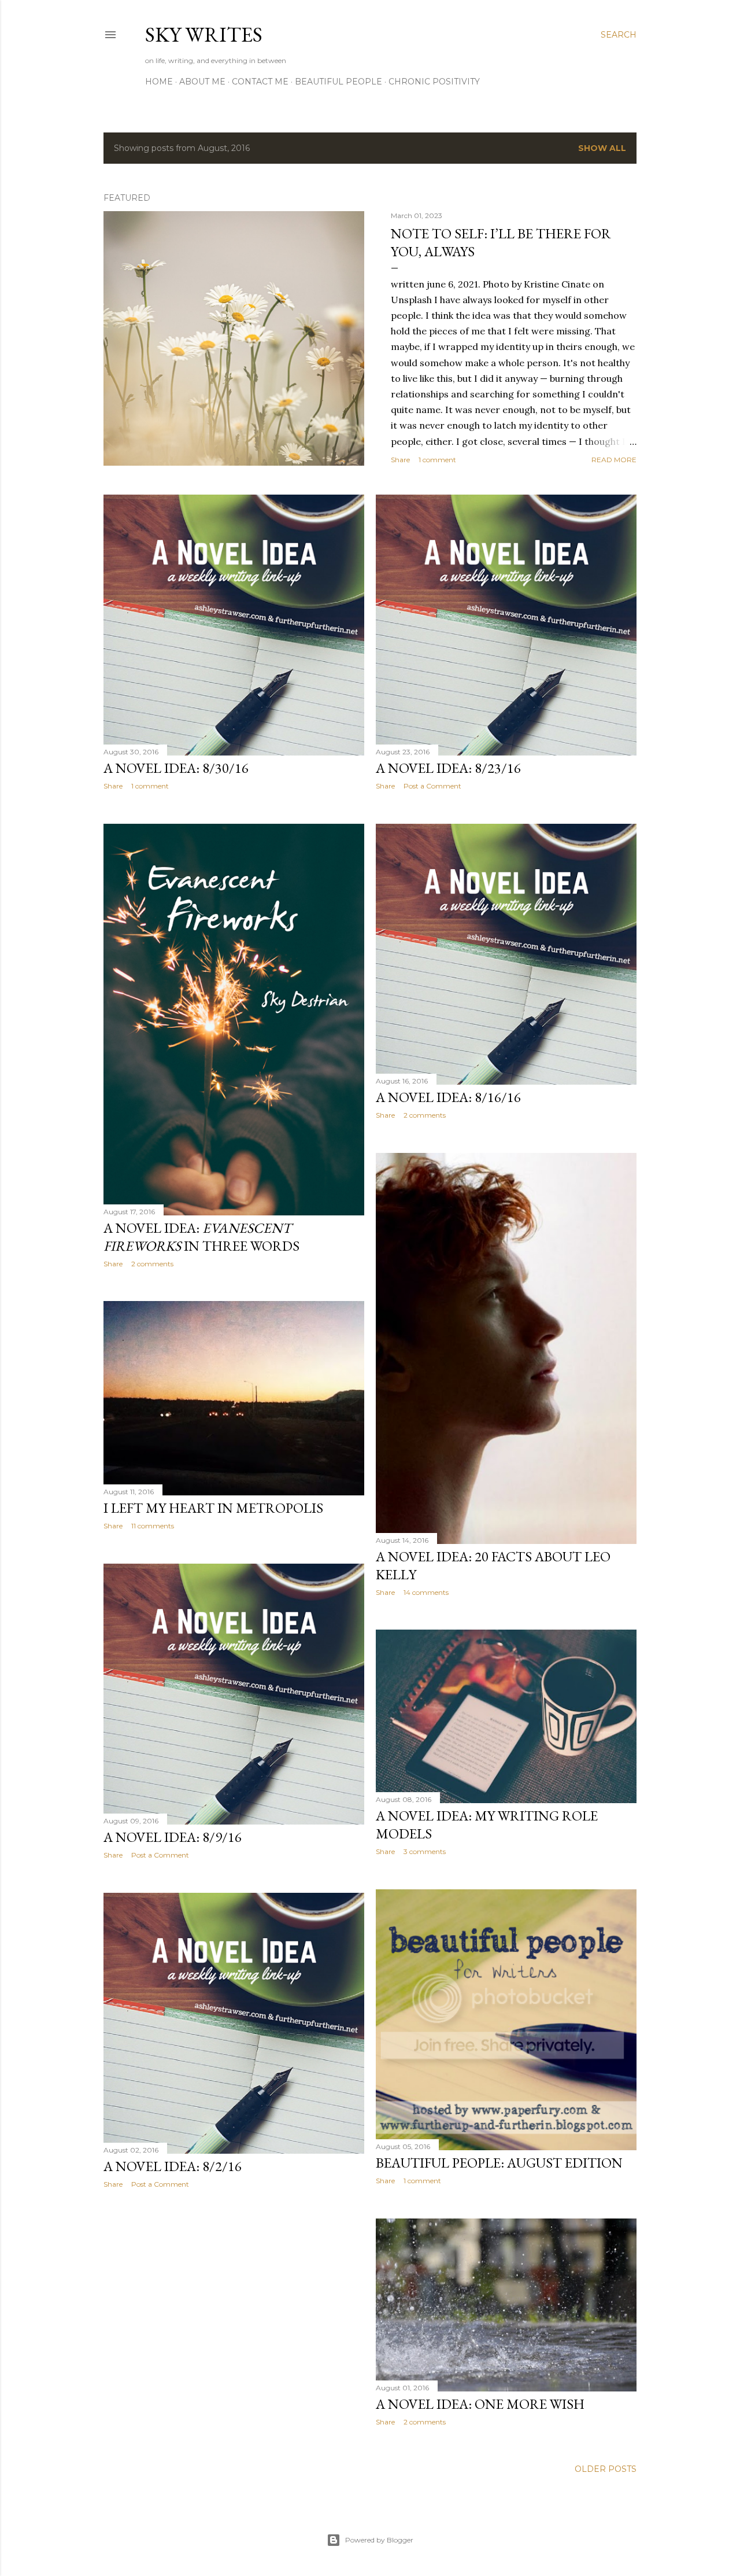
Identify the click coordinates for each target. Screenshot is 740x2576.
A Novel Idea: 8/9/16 (173, 1837)
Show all (602, 148)
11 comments (153, 1526)
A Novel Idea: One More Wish (480, 2404)
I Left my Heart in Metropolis (213, 1508)
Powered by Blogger (379, 2540)
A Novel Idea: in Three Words (201, 1237)
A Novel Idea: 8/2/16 (173, 2166)
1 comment (437, 460)
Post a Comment (432, 786)
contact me (260, 82)
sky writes (204, 34)
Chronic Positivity (434, 82)
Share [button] (400, 460)
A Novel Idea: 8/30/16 (176, 768)
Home (159, 82)
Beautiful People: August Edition (499, 2163)
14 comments (426, 1592)
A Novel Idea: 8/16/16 (448, 1097)
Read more (614, 460)
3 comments (425, 1851)
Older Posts (606, 2469)
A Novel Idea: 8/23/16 (448, 768)
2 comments (152, 1264)
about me (202, 82)
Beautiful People (338, 82)
